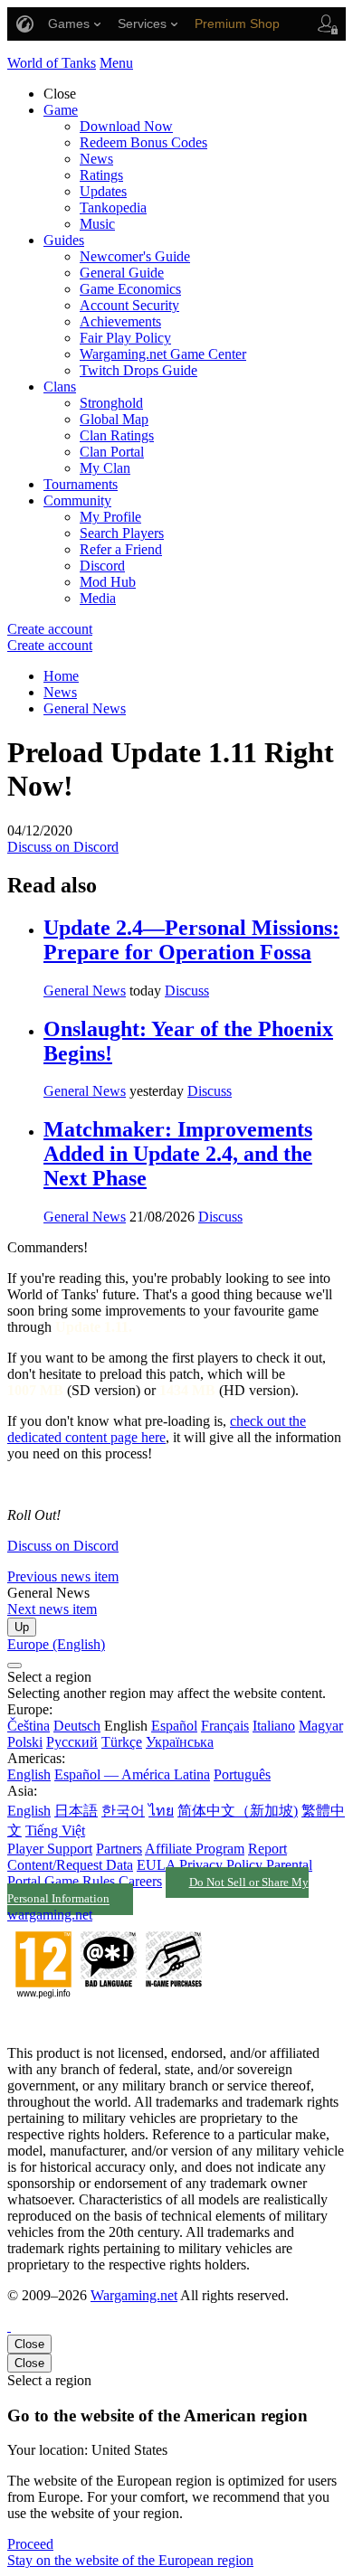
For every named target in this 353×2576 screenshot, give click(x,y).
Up (22, 1627)
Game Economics (130, 289)
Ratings (101, 175)
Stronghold (111, 403)
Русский (72, 1742)
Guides (64, 240)
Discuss (187, 991)
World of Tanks (52, 63)
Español (174, 1726)
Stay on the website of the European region (130, 2560)
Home (61, 676)
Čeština (29, 1726)
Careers (140, 1881)
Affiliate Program (195, 1849)
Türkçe (122, 1742)
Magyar (321, 1726)
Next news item (52, 1609)
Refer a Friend (121, 549)
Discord (102, 566)
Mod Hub (108, 582)
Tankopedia (113, 208)
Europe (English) (56, 1644)
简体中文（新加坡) (238, 1811)
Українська (180, 1742)
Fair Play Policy (125, 338)
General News (85, 708)
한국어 (123, 1811)
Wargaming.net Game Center (163, 354)
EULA (156, 1865)
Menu (116, 63)
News (96, 159)
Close (29, 2344)
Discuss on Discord (63, 847)
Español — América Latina (132, 1774)
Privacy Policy (221, 1865)
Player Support (50, 1849)
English (29, 1774)
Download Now (126, 126)
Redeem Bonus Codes (143, 142)
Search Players (122, 533)
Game (61, 110)
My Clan (105, 468)
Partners (119, 1849)
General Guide (122, 273)
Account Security (129, 305)
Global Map (114, 419)
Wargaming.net (134, 2295)
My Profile (110, 517)
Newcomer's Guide (135, 256)
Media (98, 598)
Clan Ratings (117, 435)
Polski (25, 1742)
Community (77, 500)
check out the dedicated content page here (157, 1429)
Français (225, 1726)
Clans (60, 387)
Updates (103, 191)
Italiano (274, 1726)
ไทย (161, 1811)
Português (242, 1774)
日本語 (76, 1811)
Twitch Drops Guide (138, 370)
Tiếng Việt (55, 1831)
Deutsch (77, 1726)
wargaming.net (50, 1915)
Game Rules (80, 1881)
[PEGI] (109, 2022)
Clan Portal (112, 452)
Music (97, 224)
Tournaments (81, 484)
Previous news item (63, 1576)
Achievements (120, 321)
